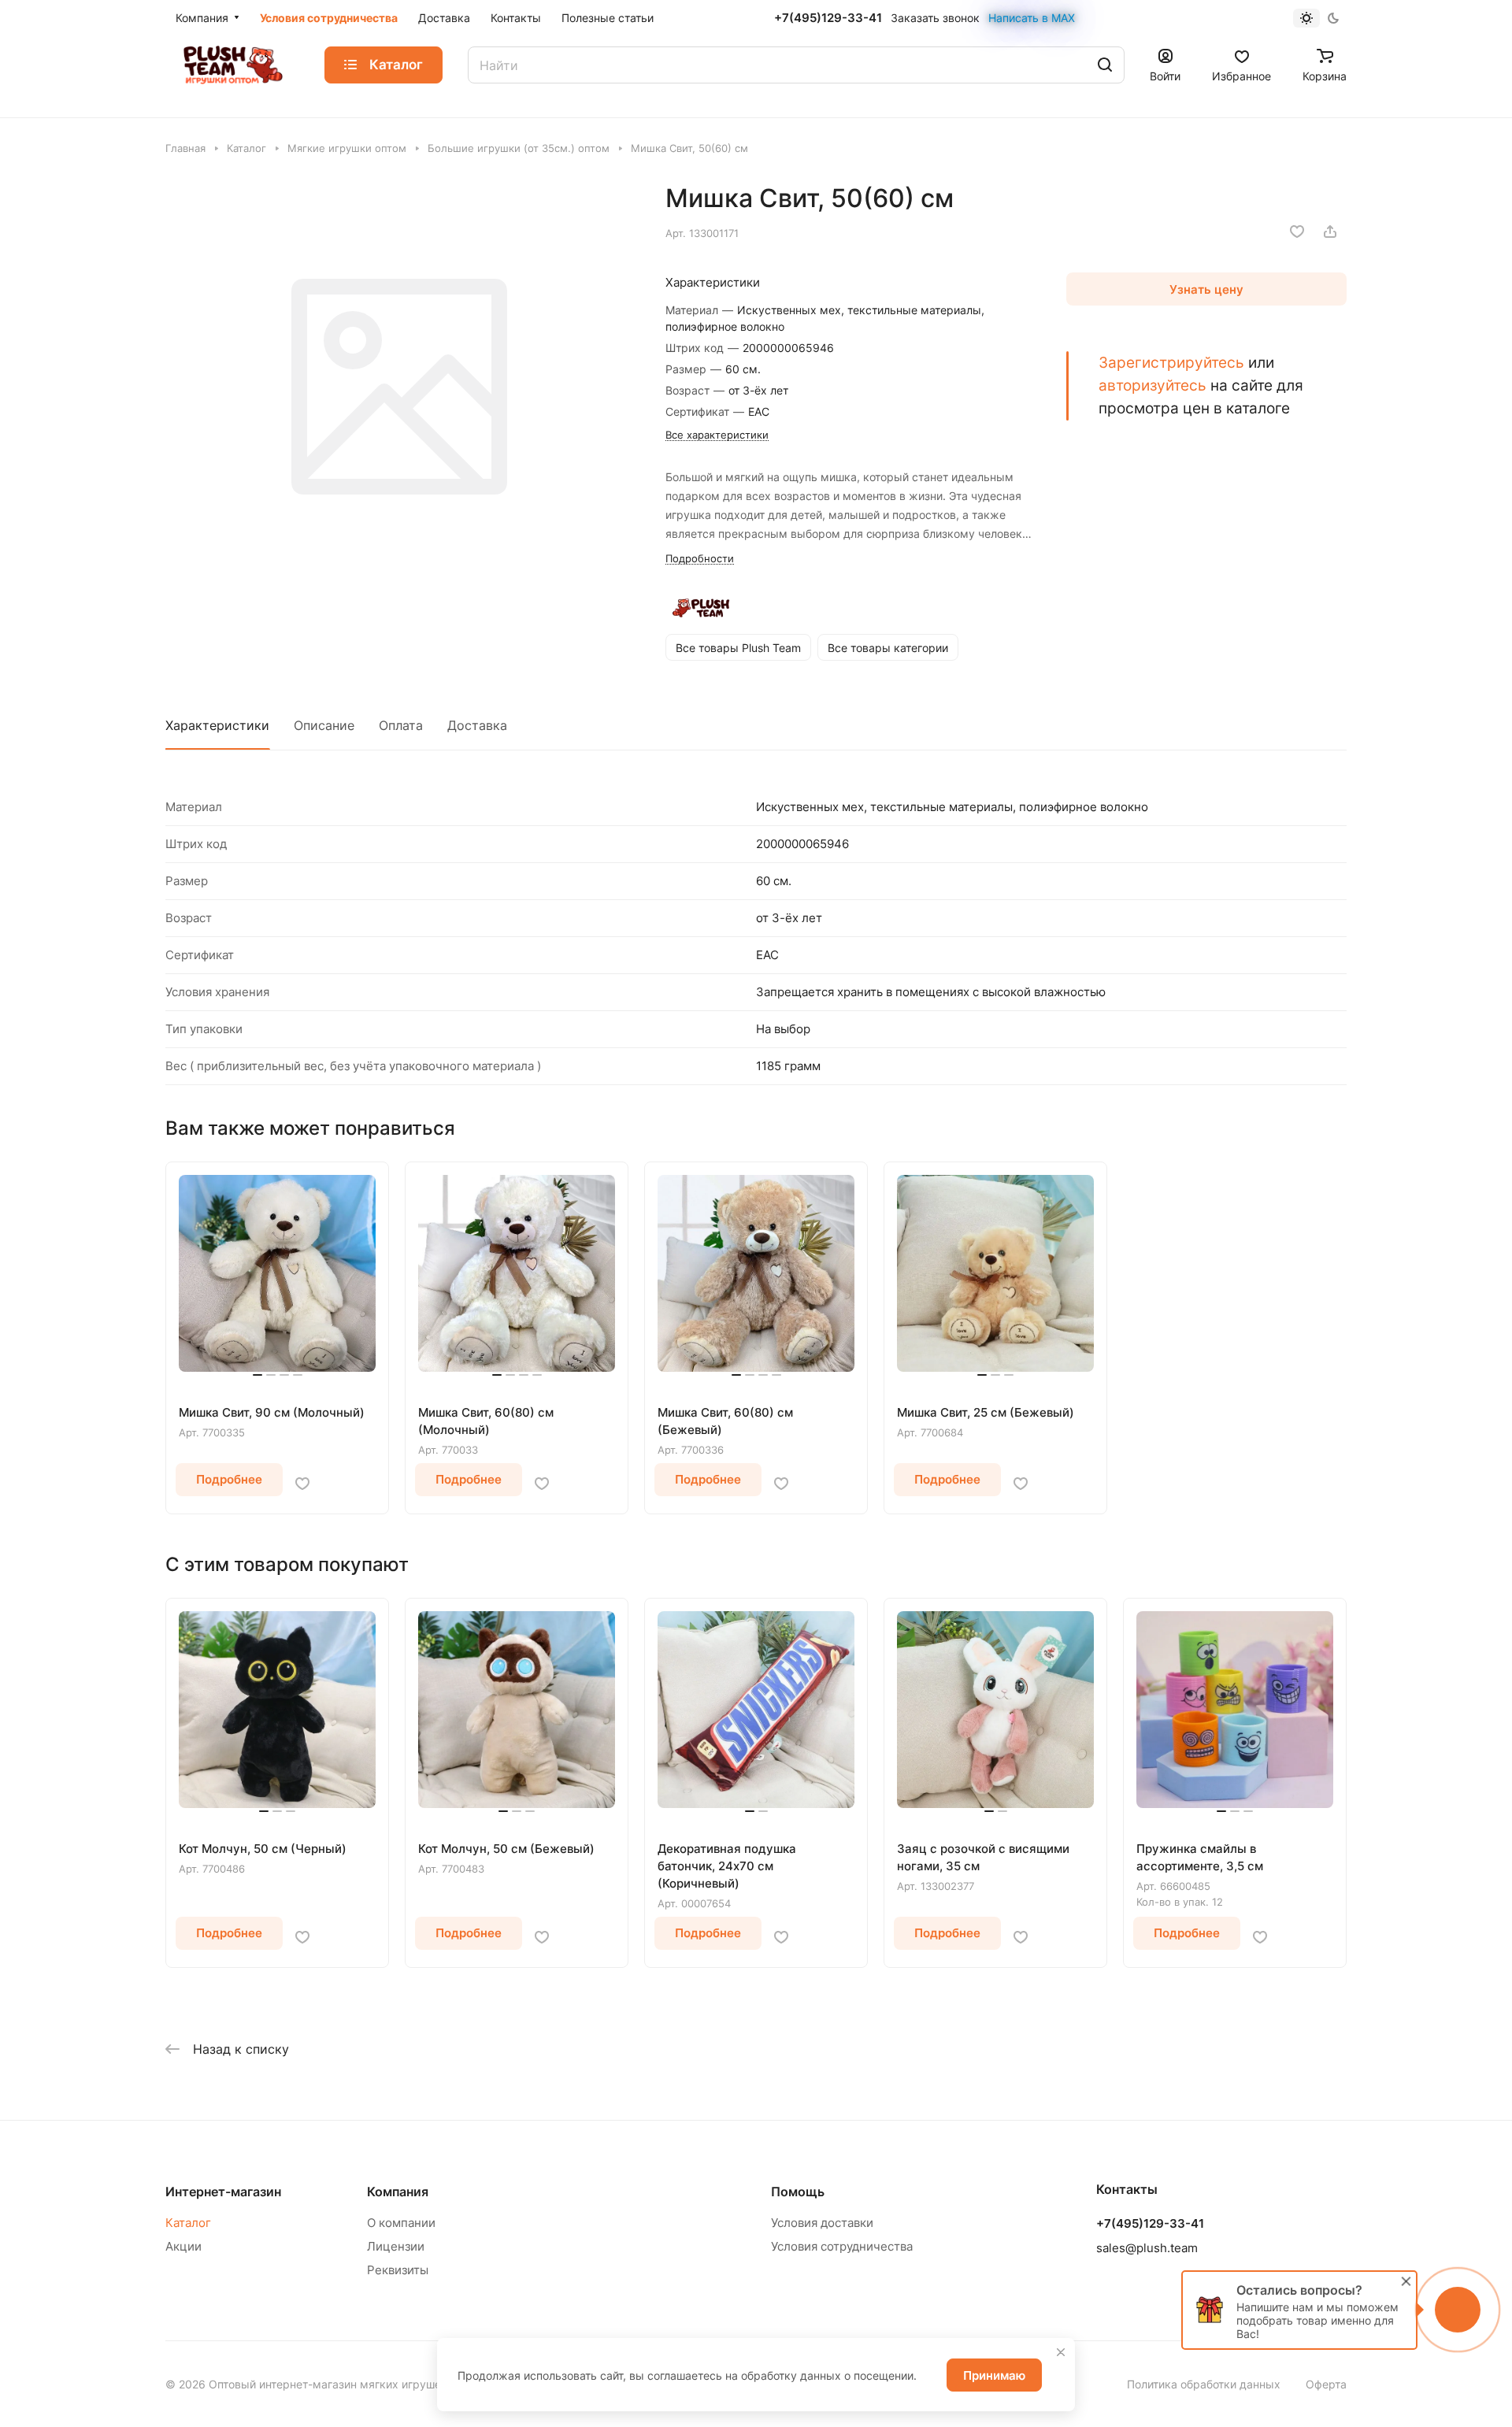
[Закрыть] (1061, 2352)
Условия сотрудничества (842, 2246)
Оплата (401, 725)
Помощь (798, 2192)
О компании (401, 2223)
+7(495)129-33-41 (828, 18)
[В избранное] (1297, 232)
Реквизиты (398, 2270)
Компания (398, 2192)
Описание (324, 725)
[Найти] (1105, 65)
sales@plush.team (1147, 2248)
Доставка (477, 725)
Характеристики (217, 725)
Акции (183, 2246)
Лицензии (396, 2246)
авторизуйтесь (1153, 385)
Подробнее (229, 1479)
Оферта (1326, 2384)
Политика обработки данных (1204, 2384)
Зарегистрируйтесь (1171, 362)
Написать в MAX (1032, 18)
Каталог (188, 2223)
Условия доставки (822, 2223)
